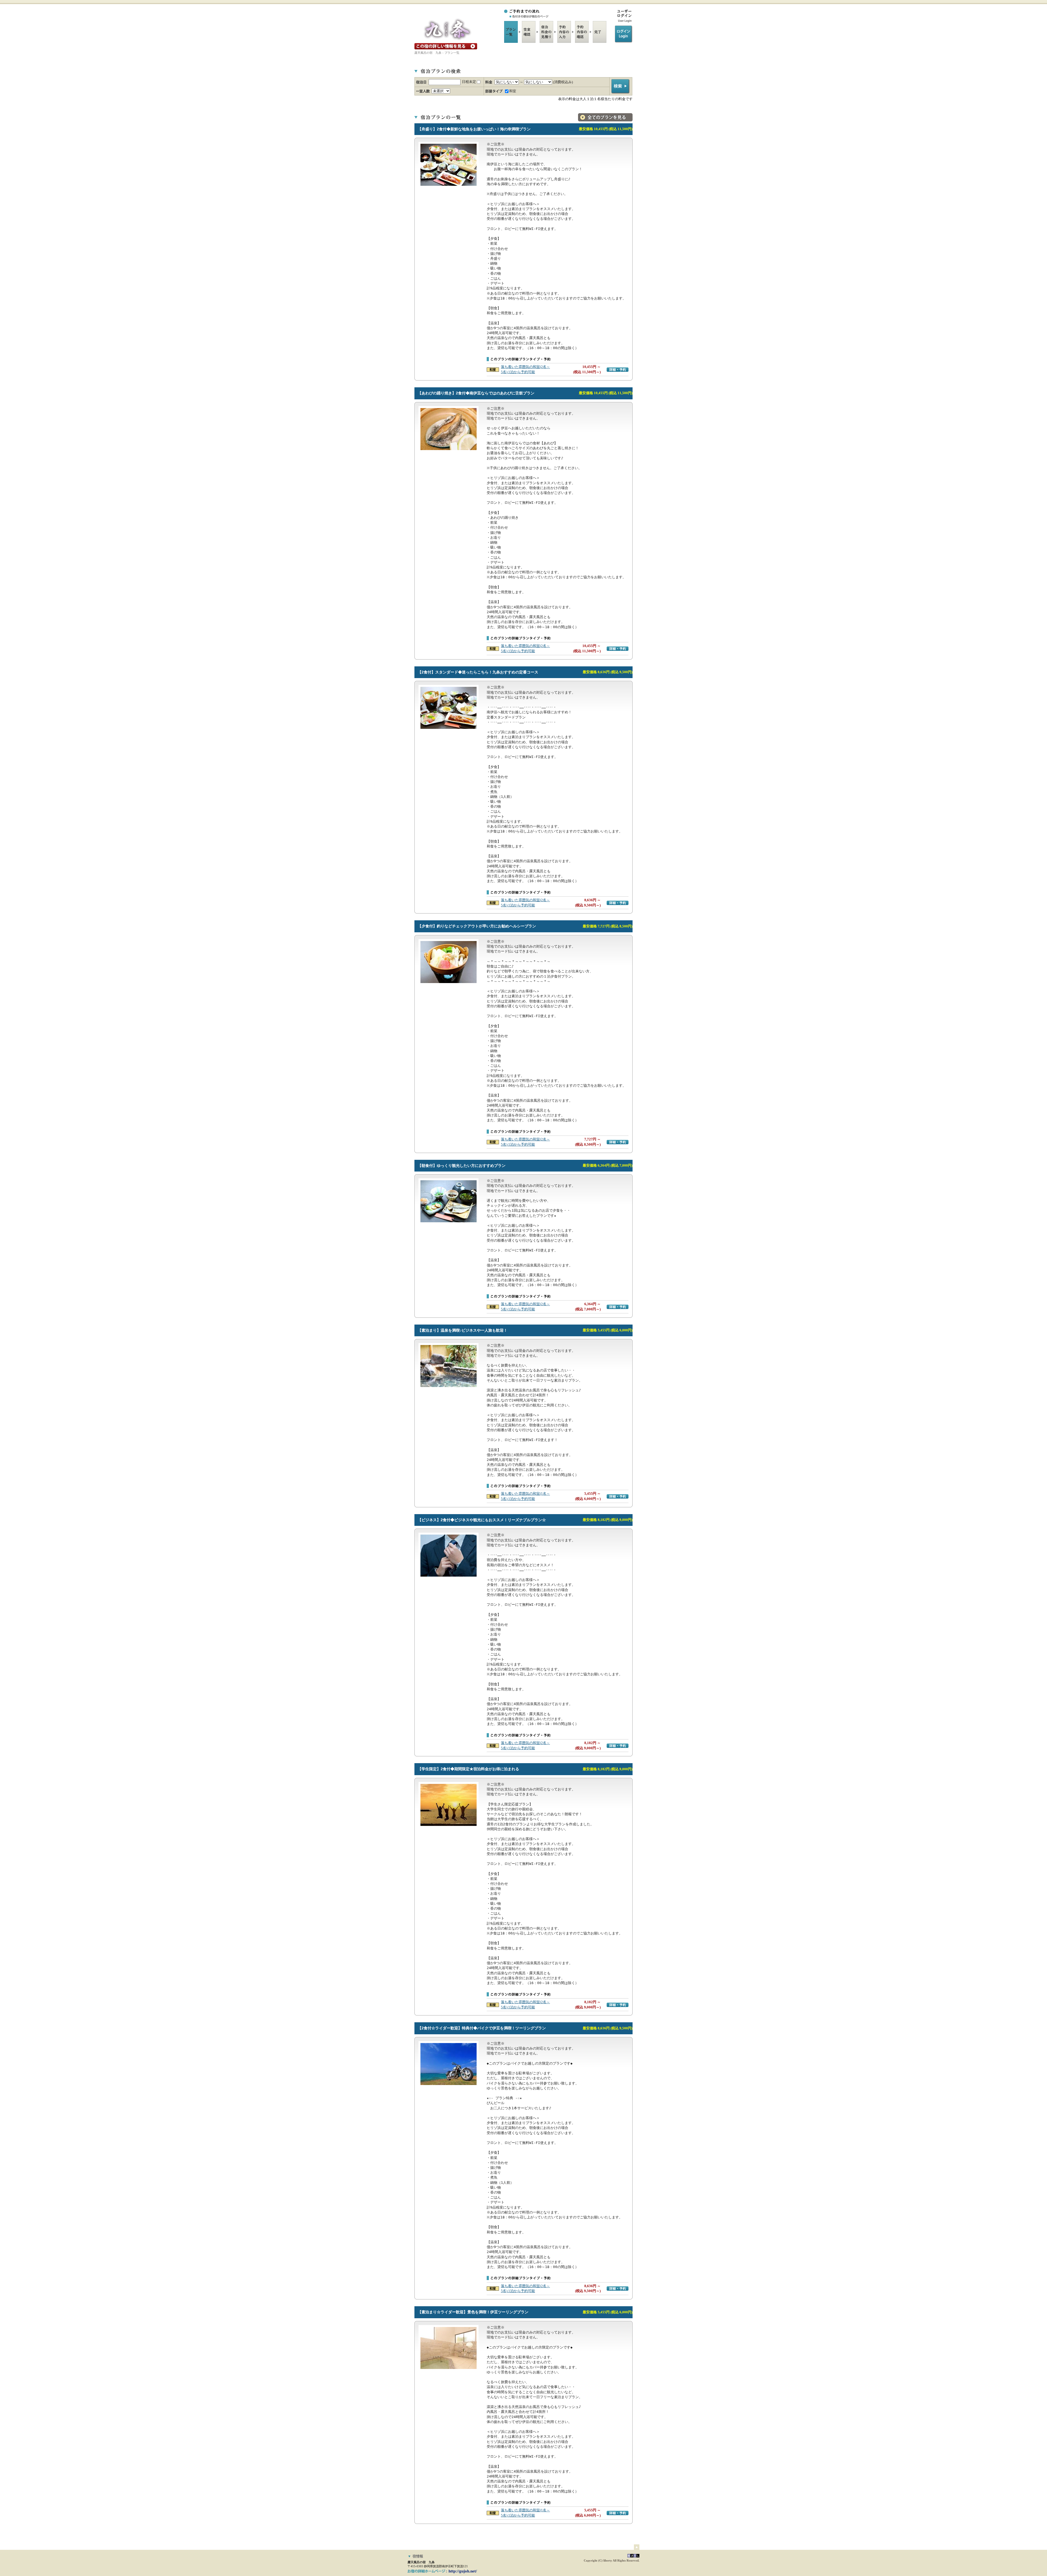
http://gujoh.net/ (463, 2571)
